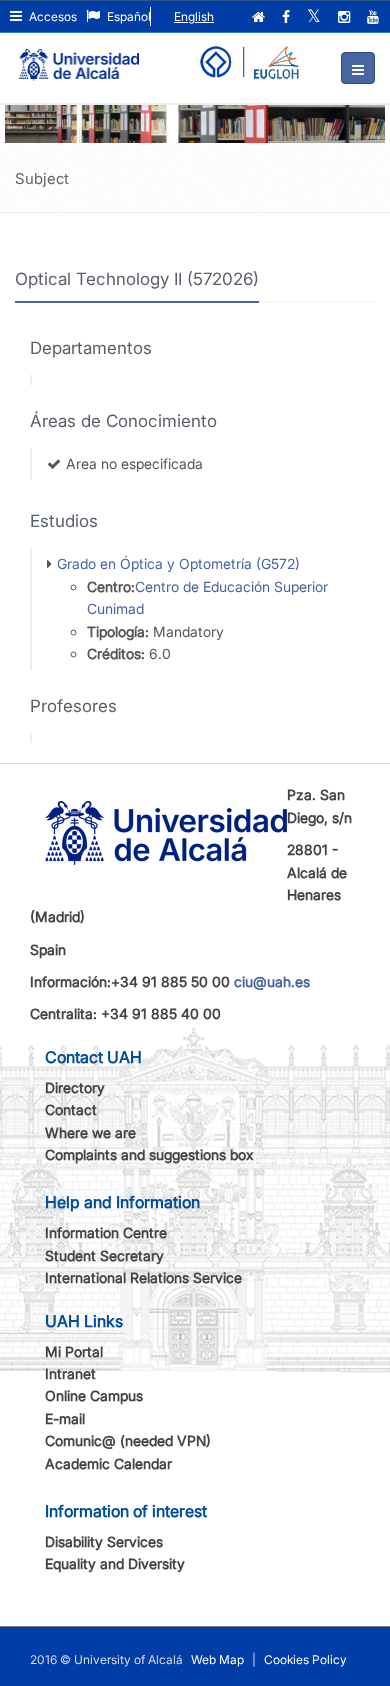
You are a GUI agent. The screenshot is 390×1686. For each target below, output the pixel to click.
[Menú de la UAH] (358, 68)
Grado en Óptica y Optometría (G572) (178, 563)
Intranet (70, 1373)
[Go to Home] (79, 56)
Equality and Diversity (115, 1563)
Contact (71, 1109)
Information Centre (106, 1232)
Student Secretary (104, 1255)
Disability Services (104, 1541)
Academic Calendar (108, 1463)
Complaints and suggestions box (149, 1154)
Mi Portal (74, 1351)
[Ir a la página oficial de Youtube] (375, 17)
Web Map (217, 1659)
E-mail (65, 1418)
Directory (75, 1087)
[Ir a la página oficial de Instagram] (346, 17)
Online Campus (94, 1395)
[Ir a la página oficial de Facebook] (288, 17)
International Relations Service (143, 1277)
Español (127, 16)
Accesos (51, 16)
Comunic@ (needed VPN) (128, 1440)
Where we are (90, 1132)
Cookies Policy (305, 1659)
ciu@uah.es (272, 981)
